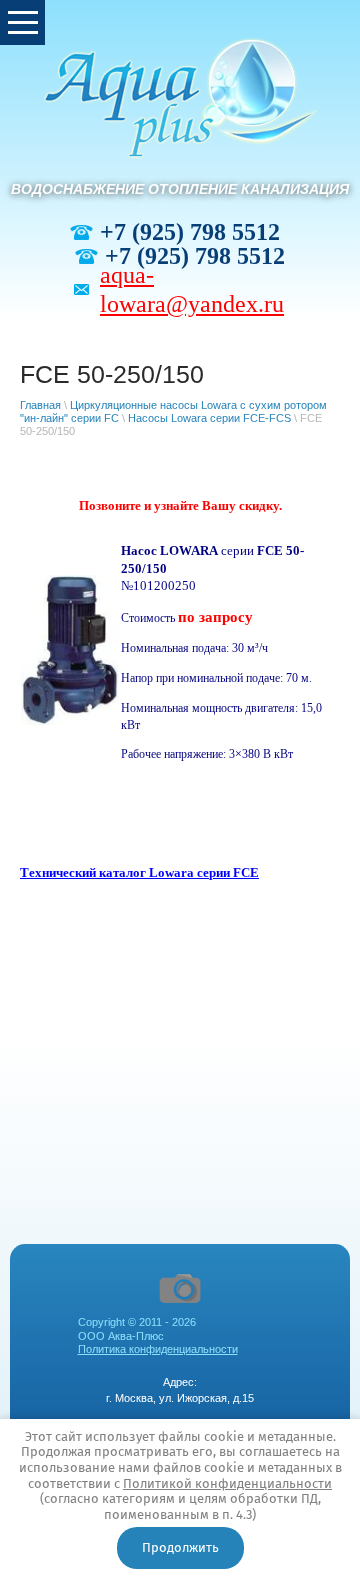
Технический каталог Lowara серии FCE (139, 872)
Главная (40, 405)
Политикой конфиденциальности (227, 1483)
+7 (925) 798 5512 (190, 232)
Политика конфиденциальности (158, 1349)
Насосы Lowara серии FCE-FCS (209, 418)
